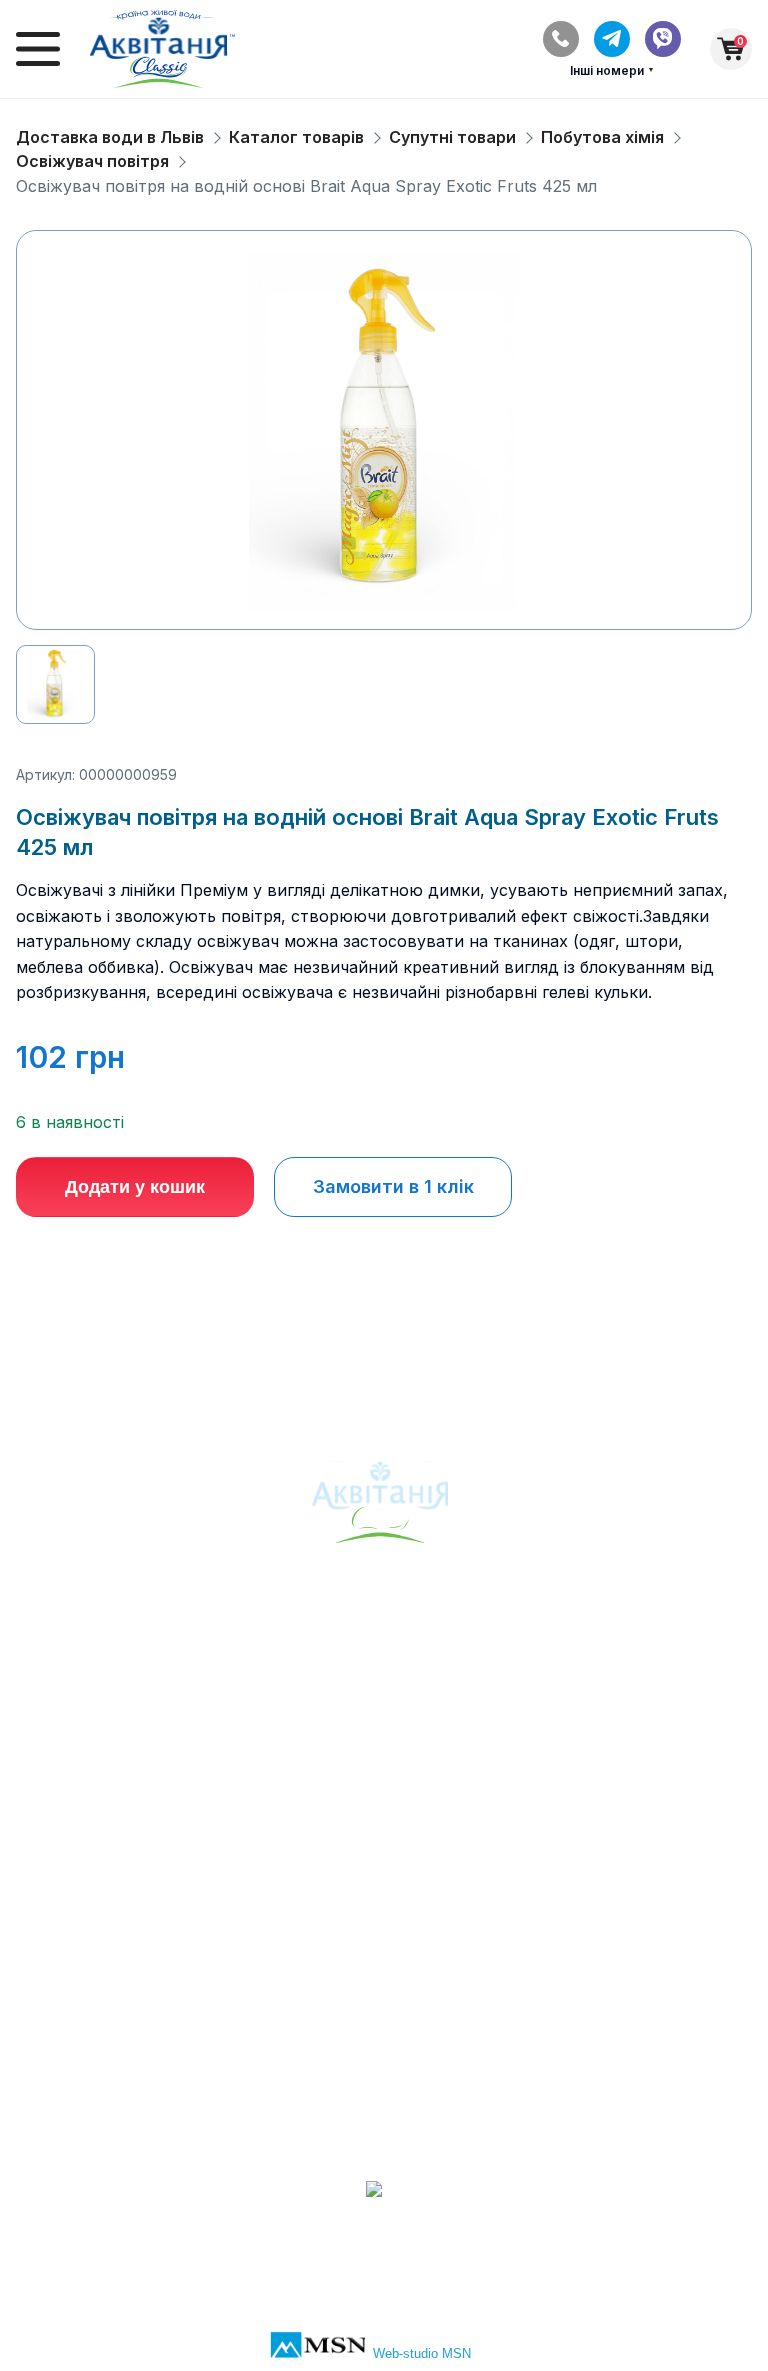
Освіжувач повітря (92, 161)
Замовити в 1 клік (393, 1186)
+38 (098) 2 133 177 (384, 2118)
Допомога (384, 1901)
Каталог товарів (296, 137)
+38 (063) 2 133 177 (384, 2051)
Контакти (384, 1868)
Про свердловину (384, 1652)
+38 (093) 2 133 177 (384, 2085)
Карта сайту (384, 1719)
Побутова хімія (602, 137)
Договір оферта (384, 1935)
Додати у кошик (135, 1187)
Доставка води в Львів (110, 137)
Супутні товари (452, 137)
